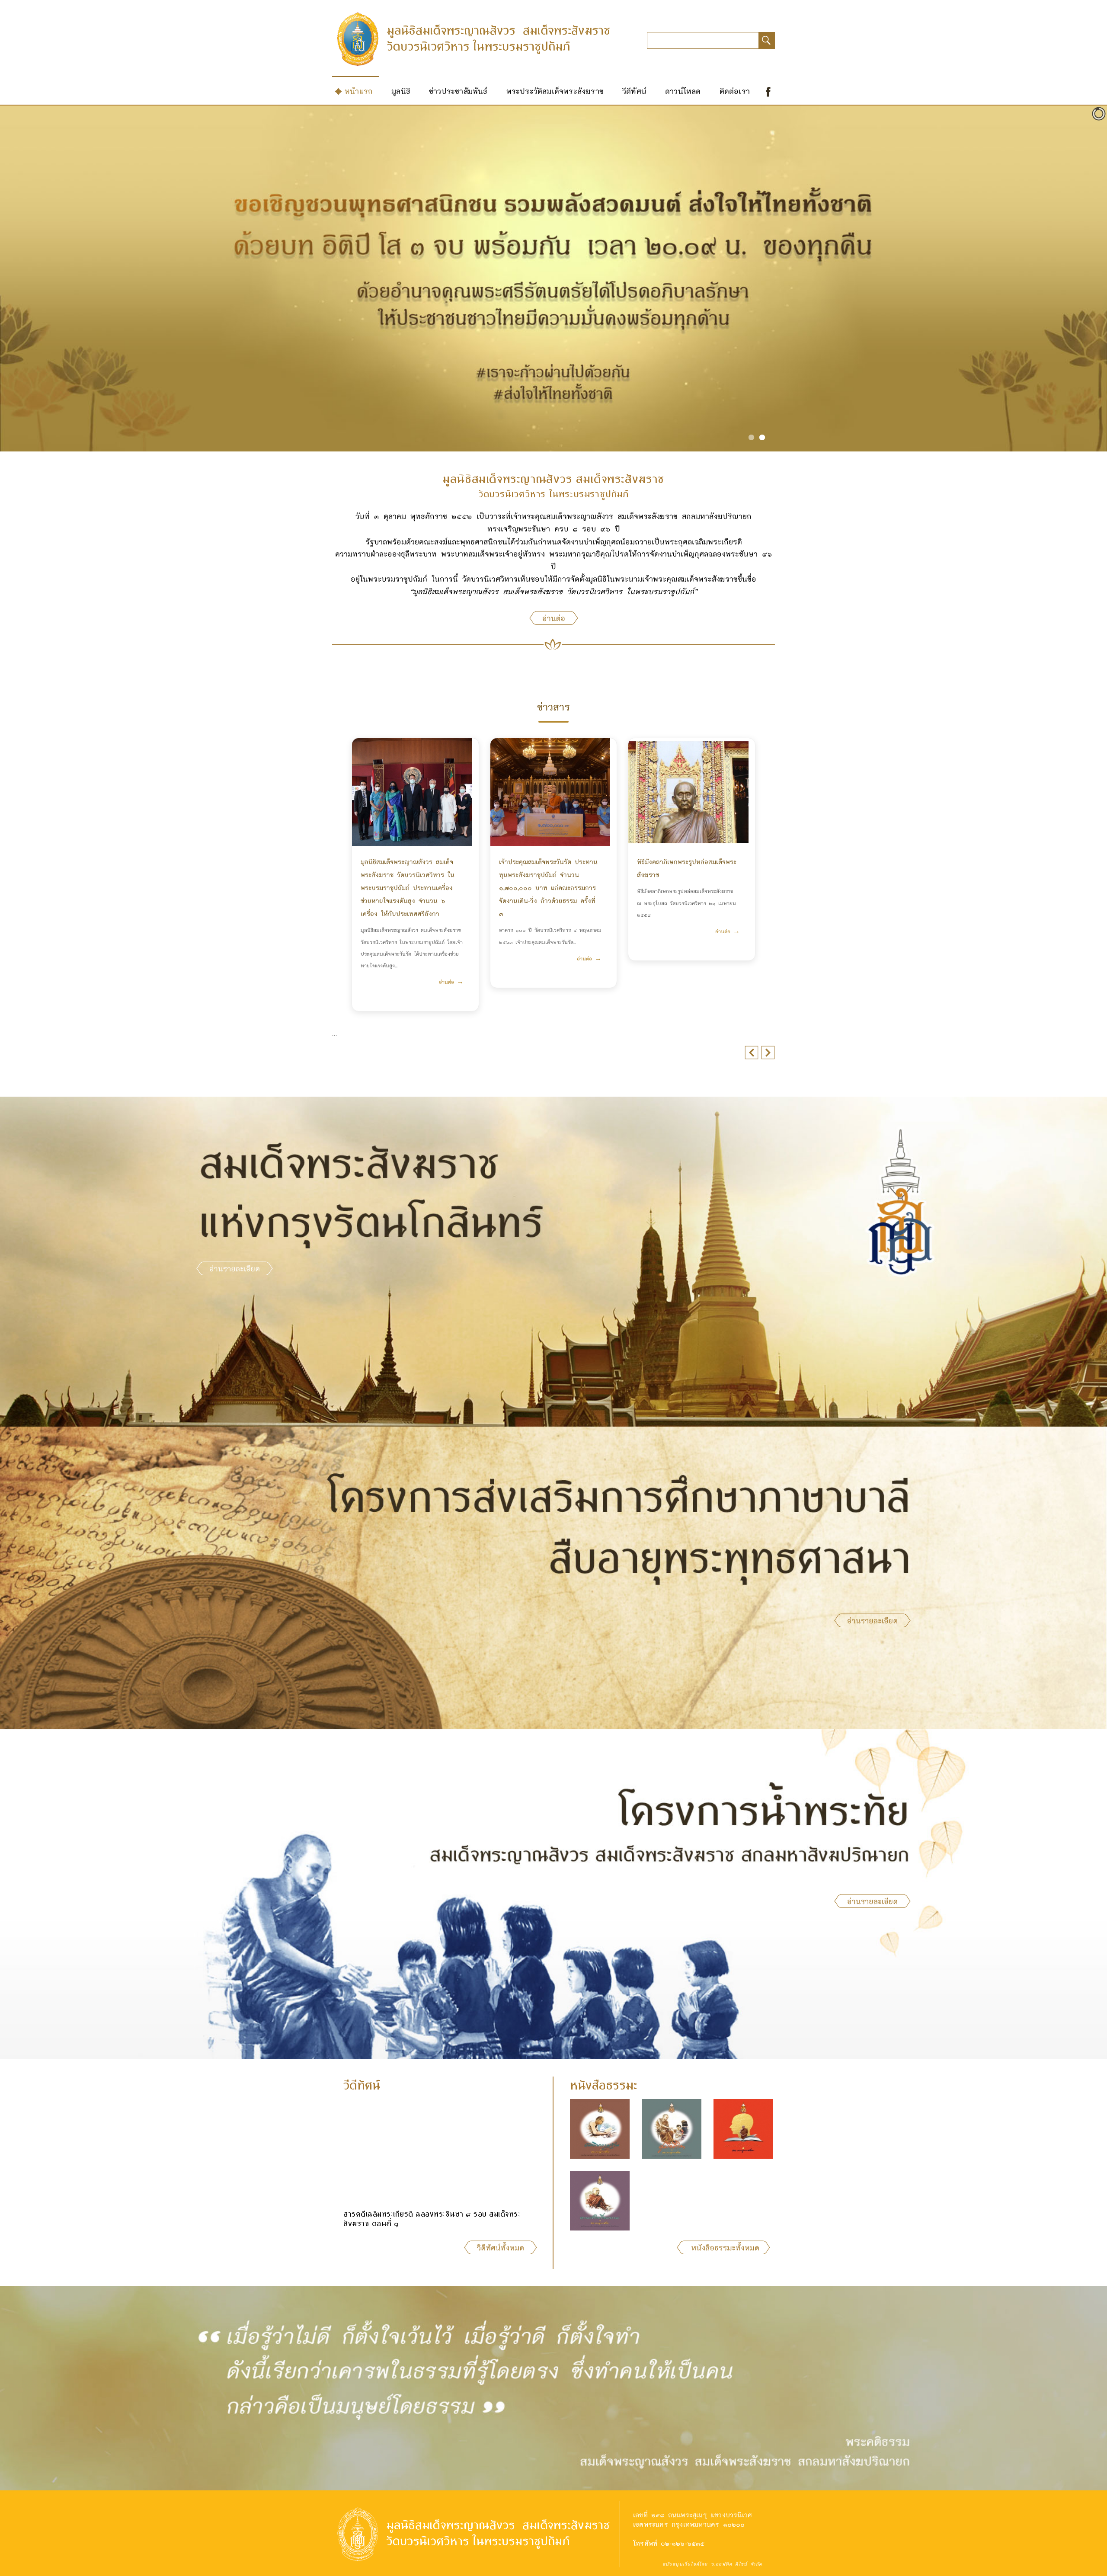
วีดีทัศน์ (634, 91)
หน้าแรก (359, 91)
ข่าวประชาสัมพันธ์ (458, 91)
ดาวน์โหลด (683, 91)
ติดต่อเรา (735, 91)
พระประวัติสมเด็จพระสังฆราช (555, 91)
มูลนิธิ (401, 91)
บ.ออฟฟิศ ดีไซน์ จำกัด (736, 2564)
